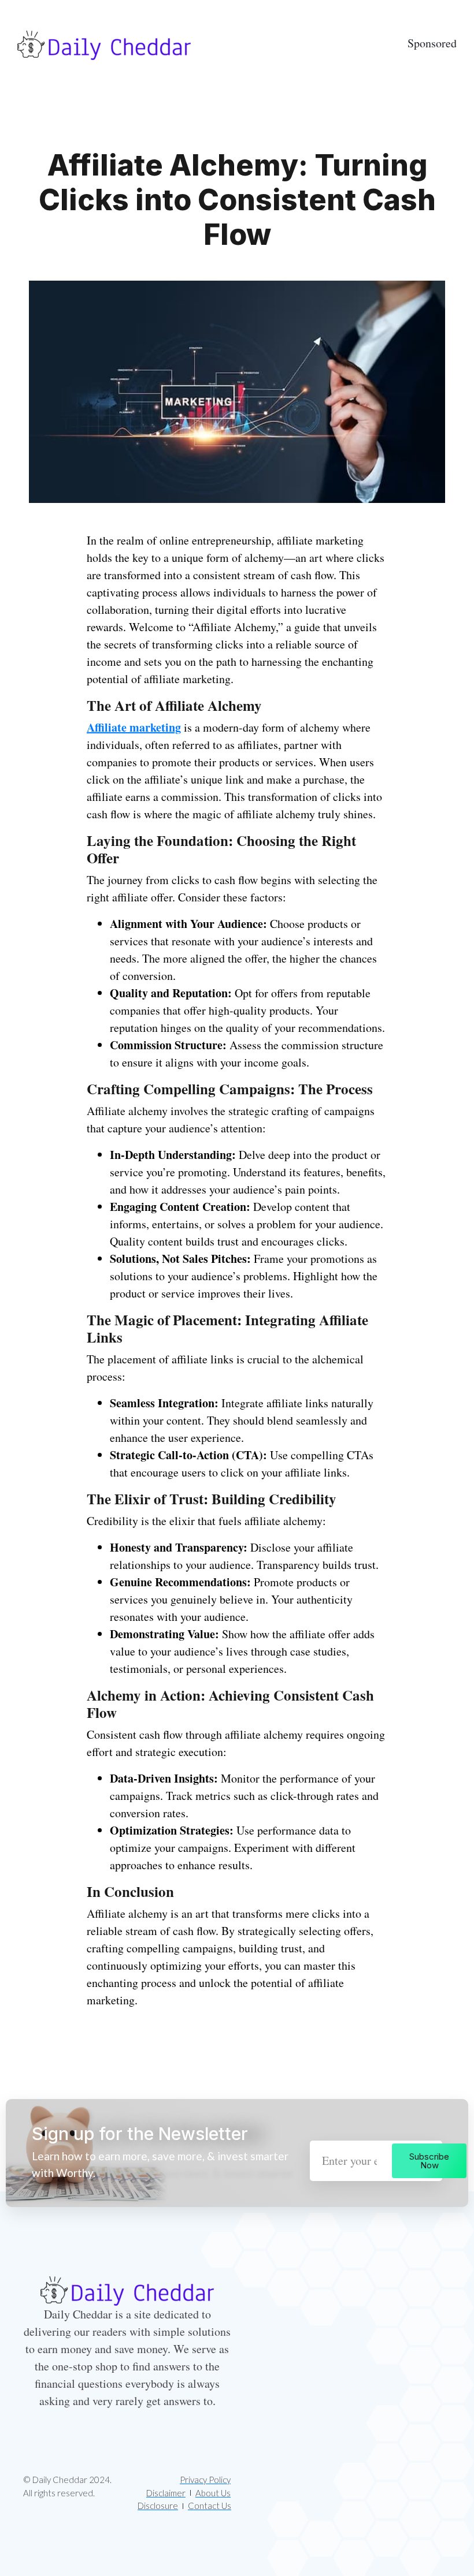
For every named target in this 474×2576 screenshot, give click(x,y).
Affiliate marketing (134, 727)
